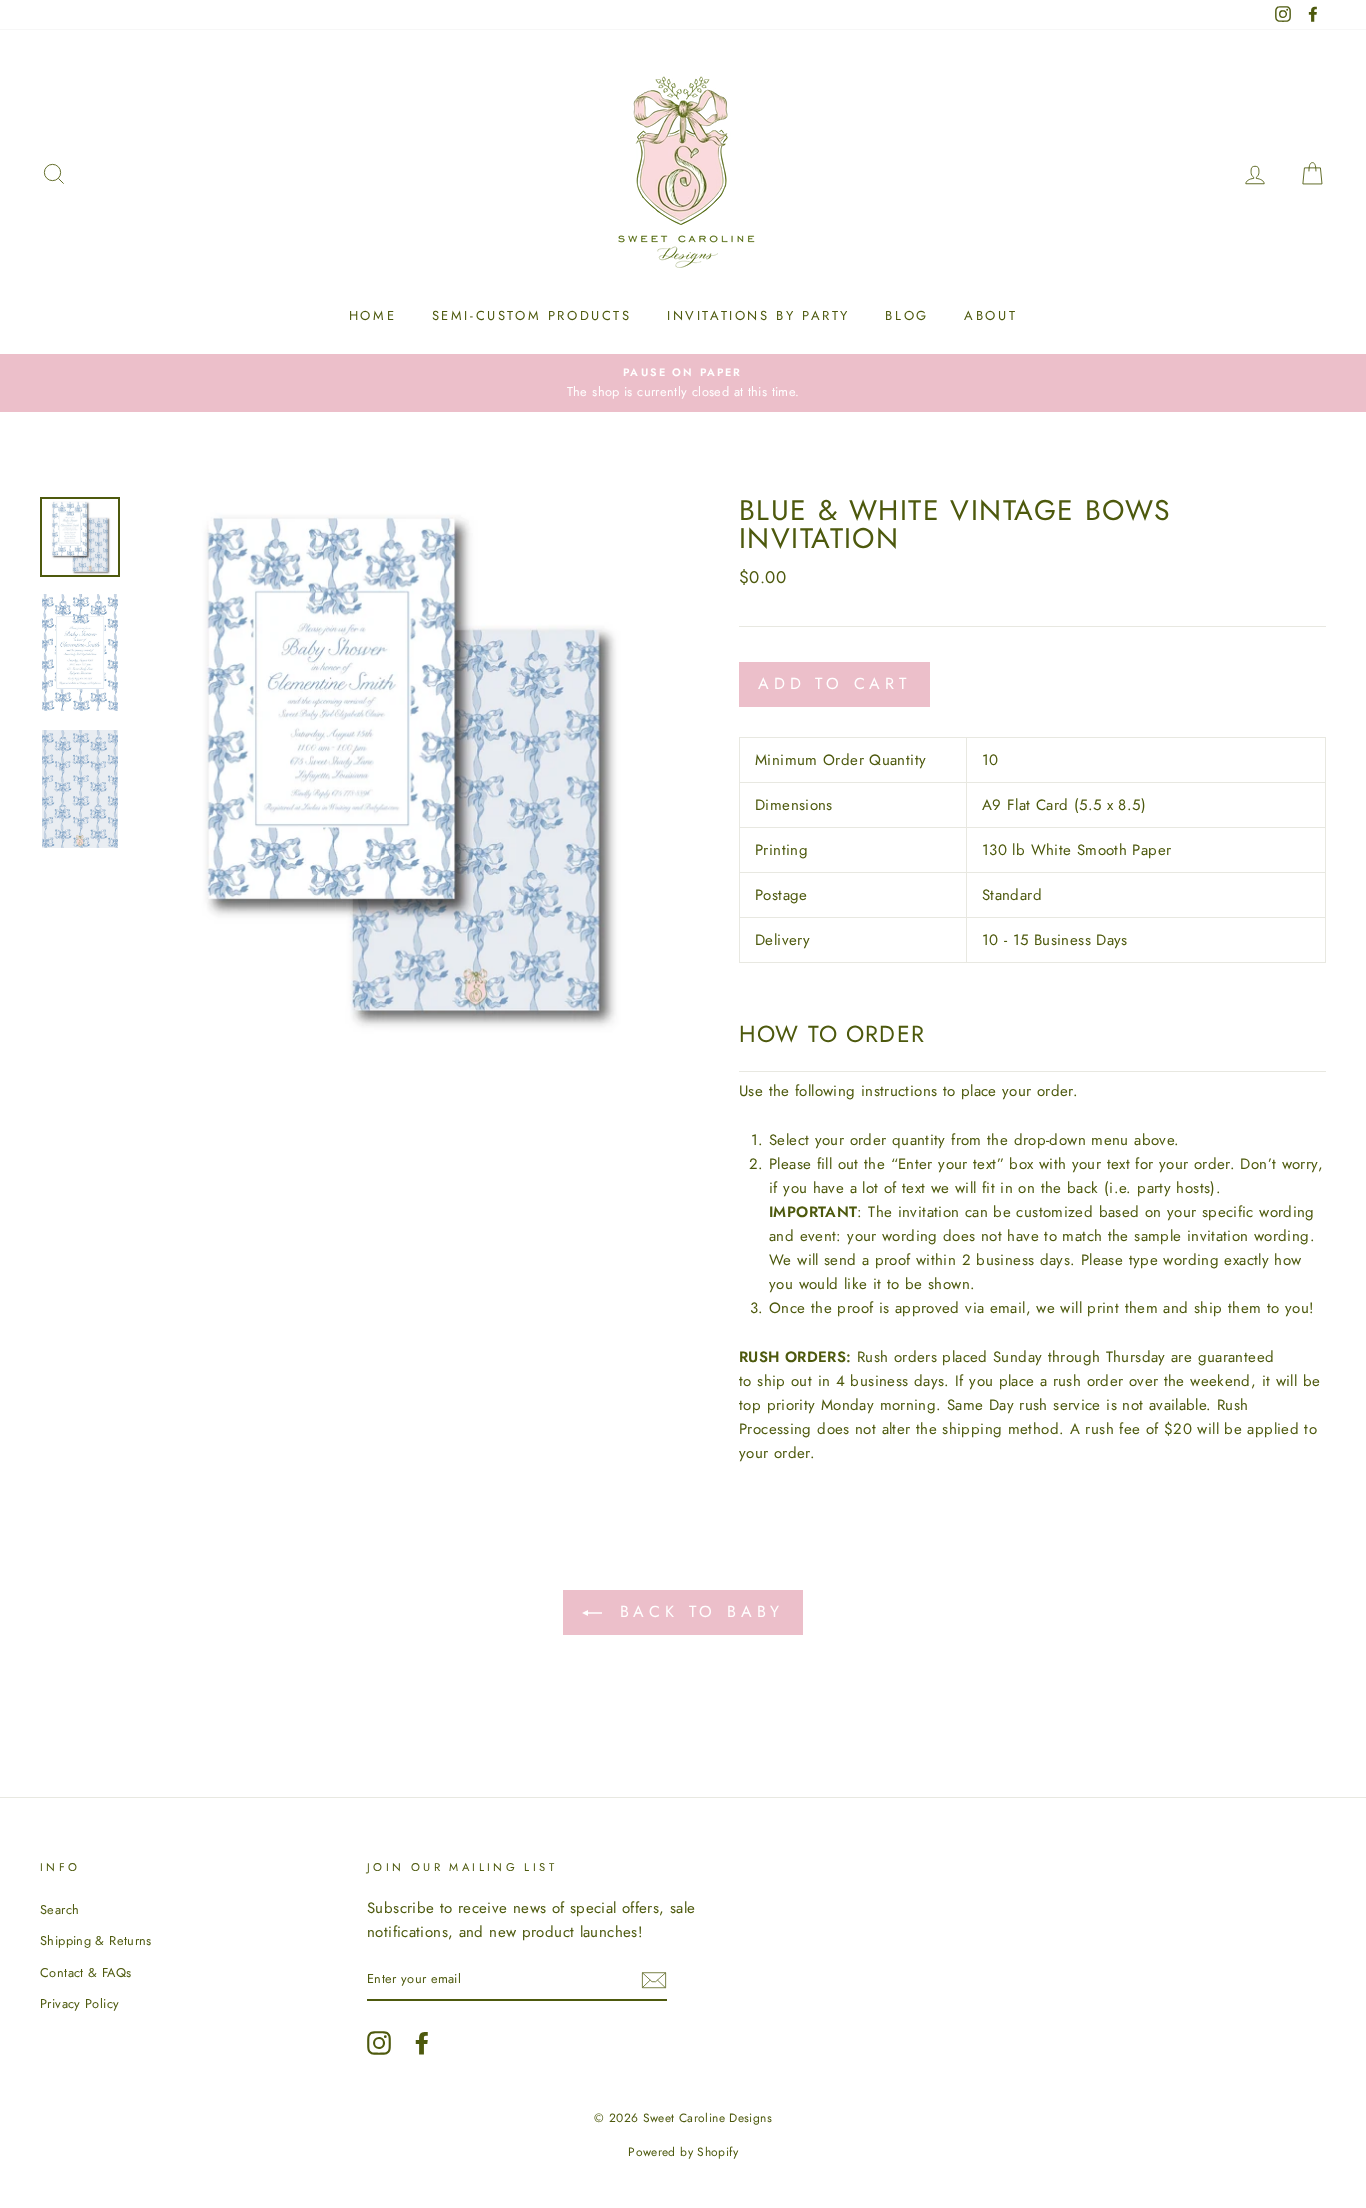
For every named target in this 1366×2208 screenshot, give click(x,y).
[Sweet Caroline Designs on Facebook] (422, 2043)
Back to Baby (697, 1611)
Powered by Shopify (683, 2152)
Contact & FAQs (85, 1972)
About (990, 315)
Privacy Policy (79, 2003)
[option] (683, 383)
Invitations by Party (758, 315)
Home (372, 315)
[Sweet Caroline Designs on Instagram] (379, 2043)
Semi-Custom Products (532, 315)
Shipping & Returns (96, 1940)
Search (59, 1909)
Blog (906, 315)
